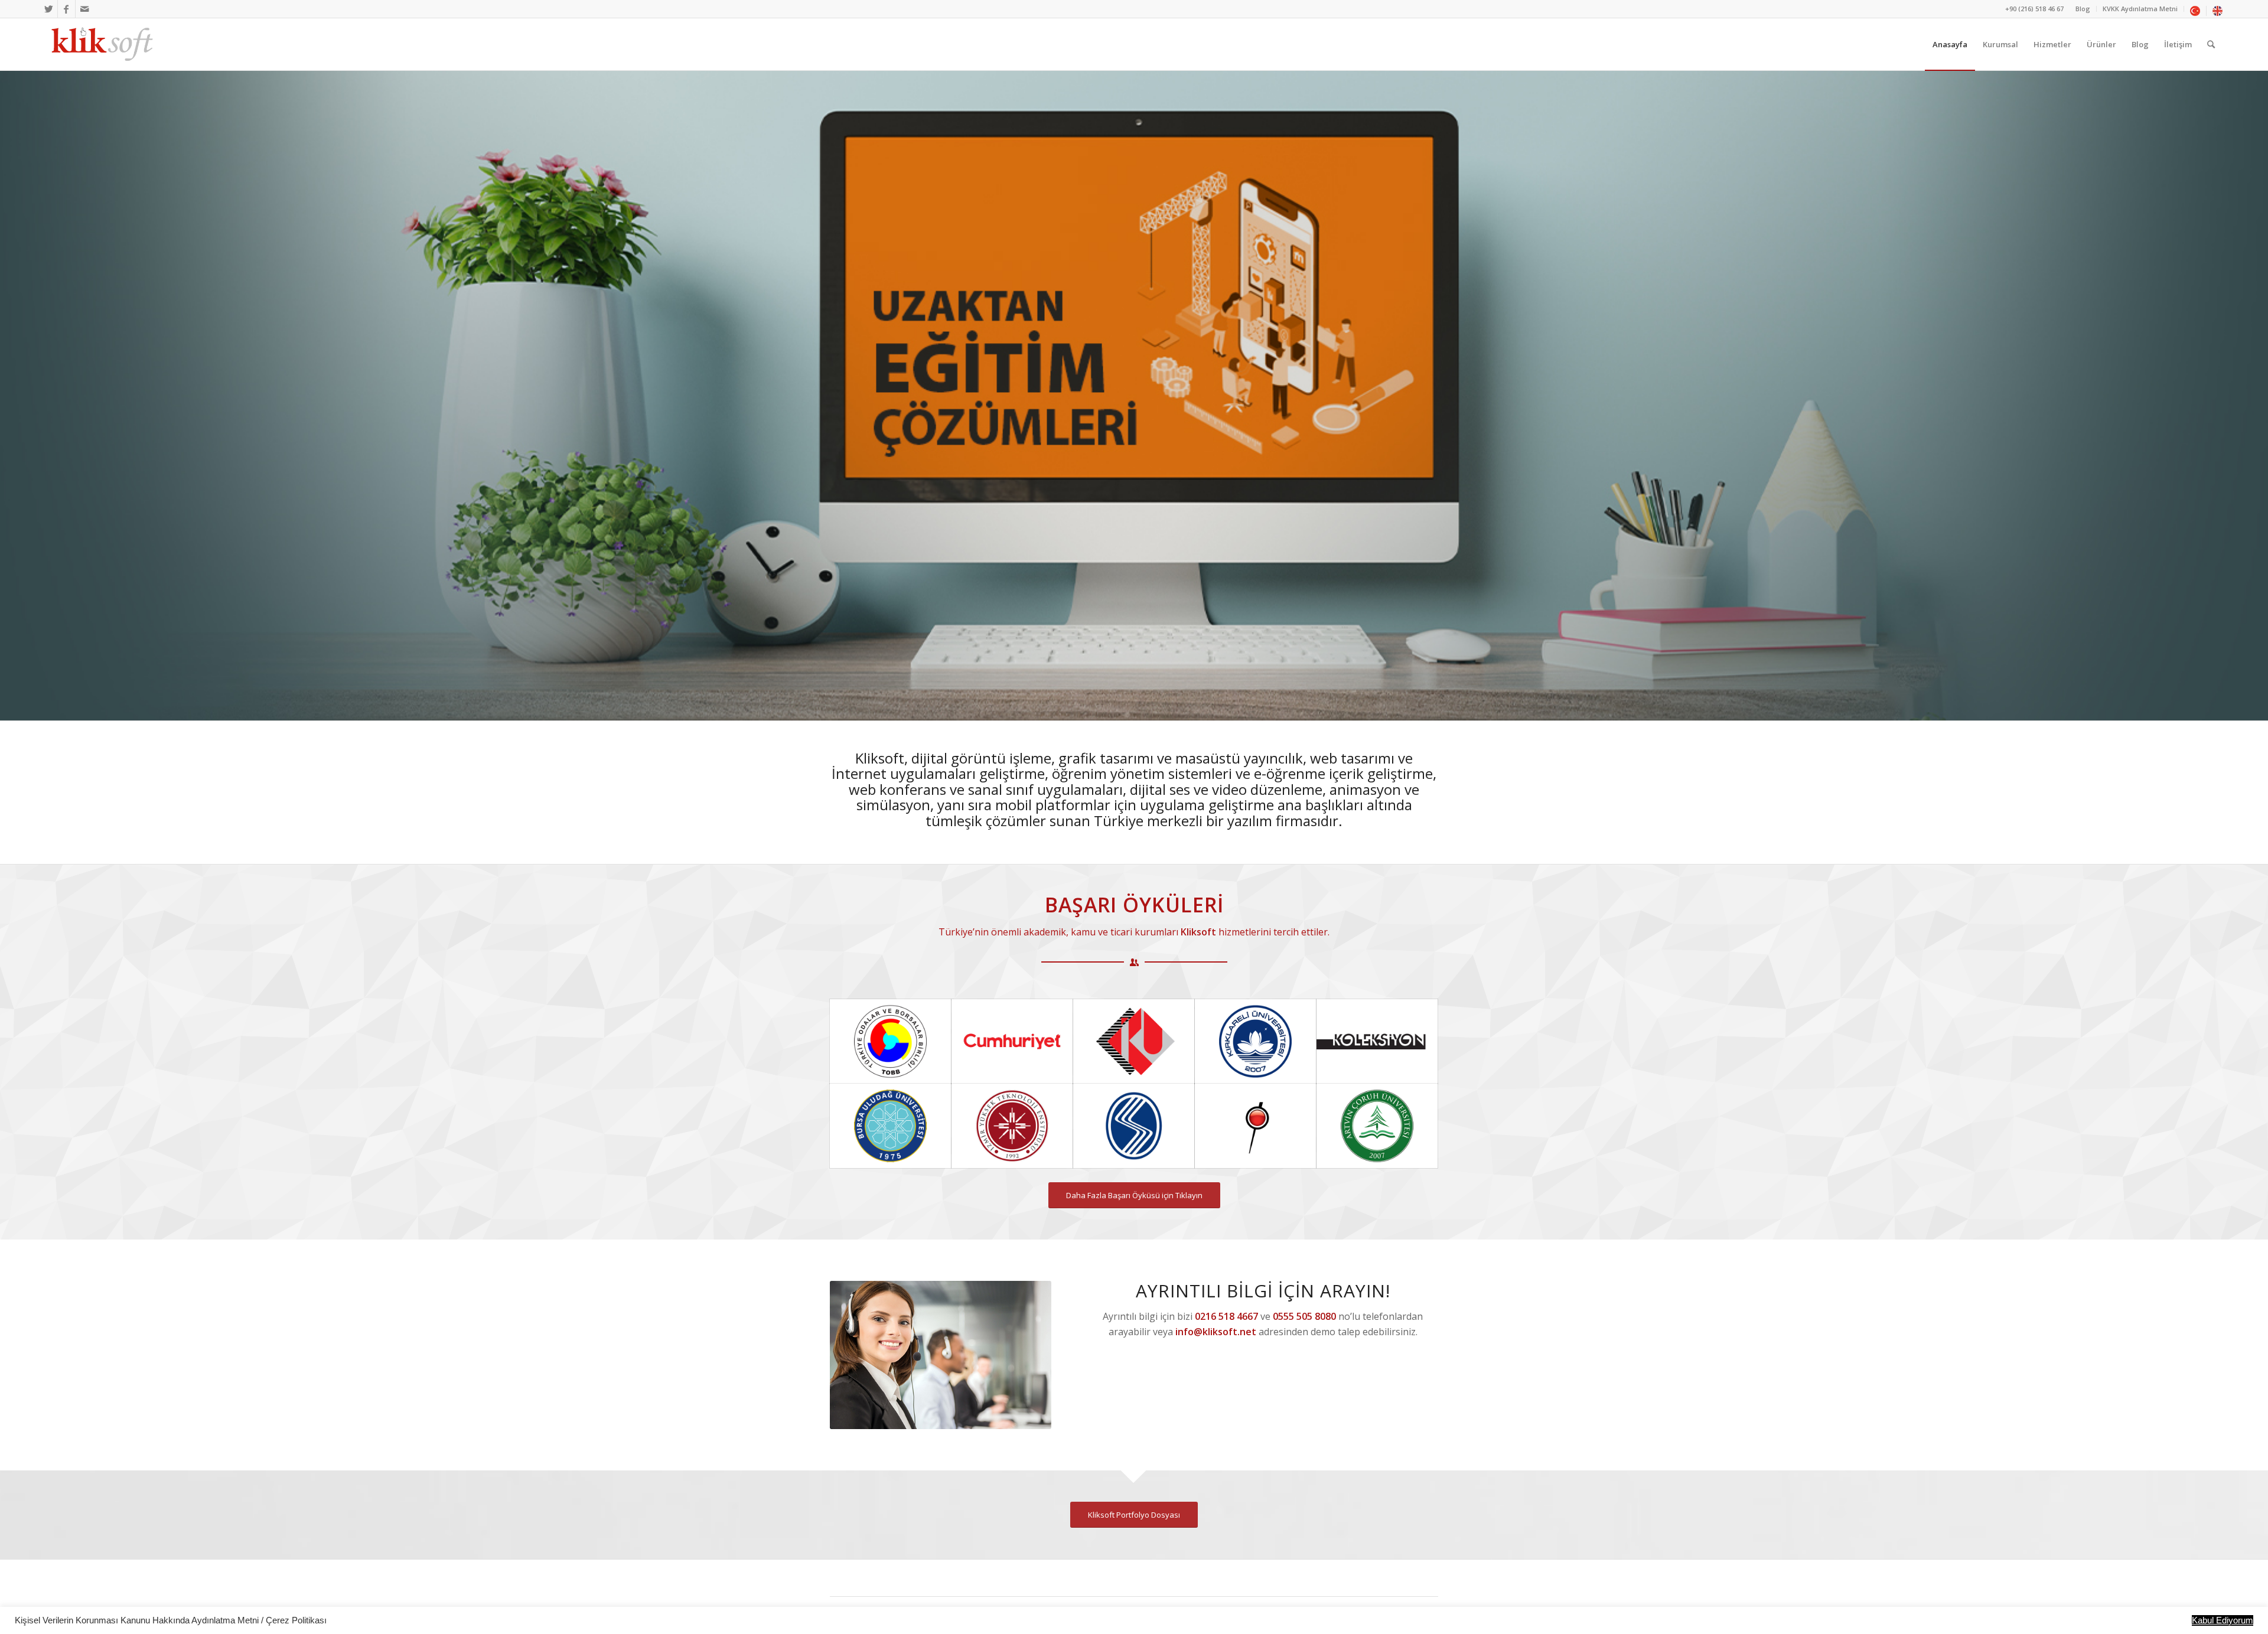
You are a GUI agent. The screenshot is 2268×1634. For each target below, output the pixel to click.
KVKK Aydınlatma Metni (2140, 9)
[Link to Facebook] (66, 9)
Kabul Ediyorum (2223, 1620)
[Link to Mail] (84, 9)
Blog (2083, 9)
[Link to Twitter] (49, 9)
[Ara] (2211, 44)
